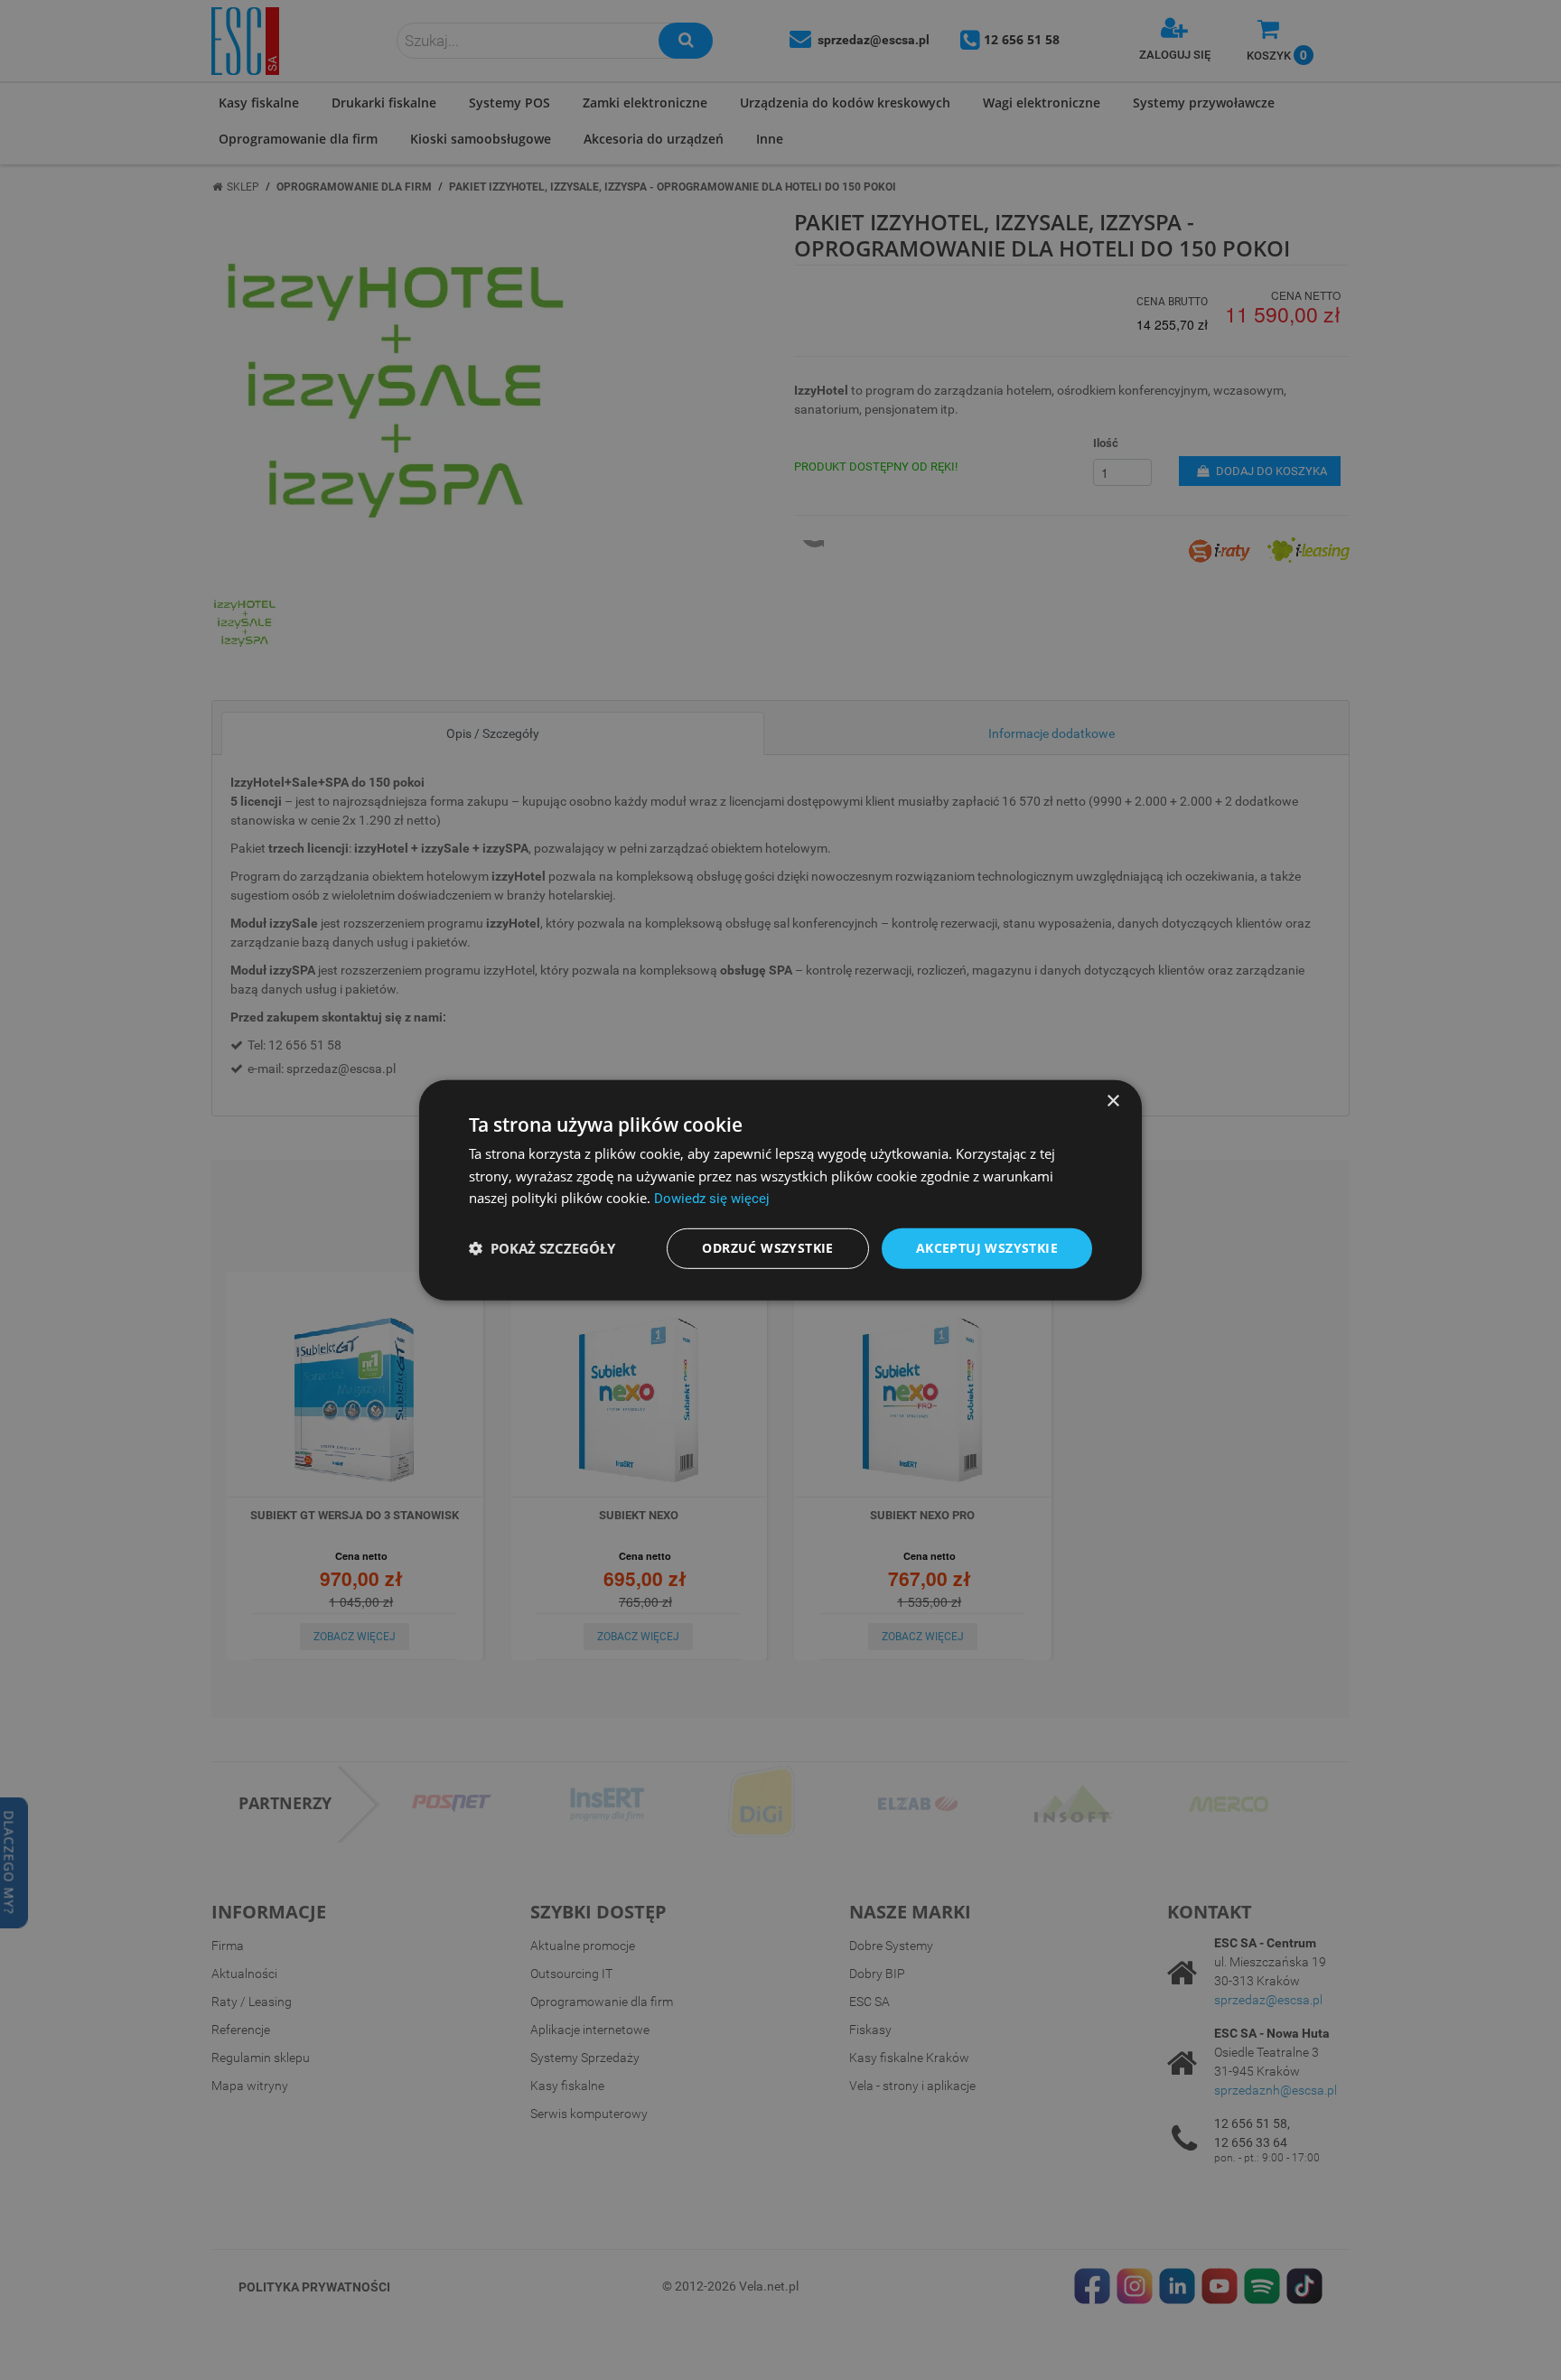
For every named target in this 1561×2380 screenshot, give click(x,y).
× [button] (1112, 1101)
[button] (542, 1248)
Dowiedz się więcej (712, 1199)
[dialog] (780, 1190)
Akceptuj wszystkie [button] (987, 1248)
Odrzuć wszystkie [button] (767, 1248)
